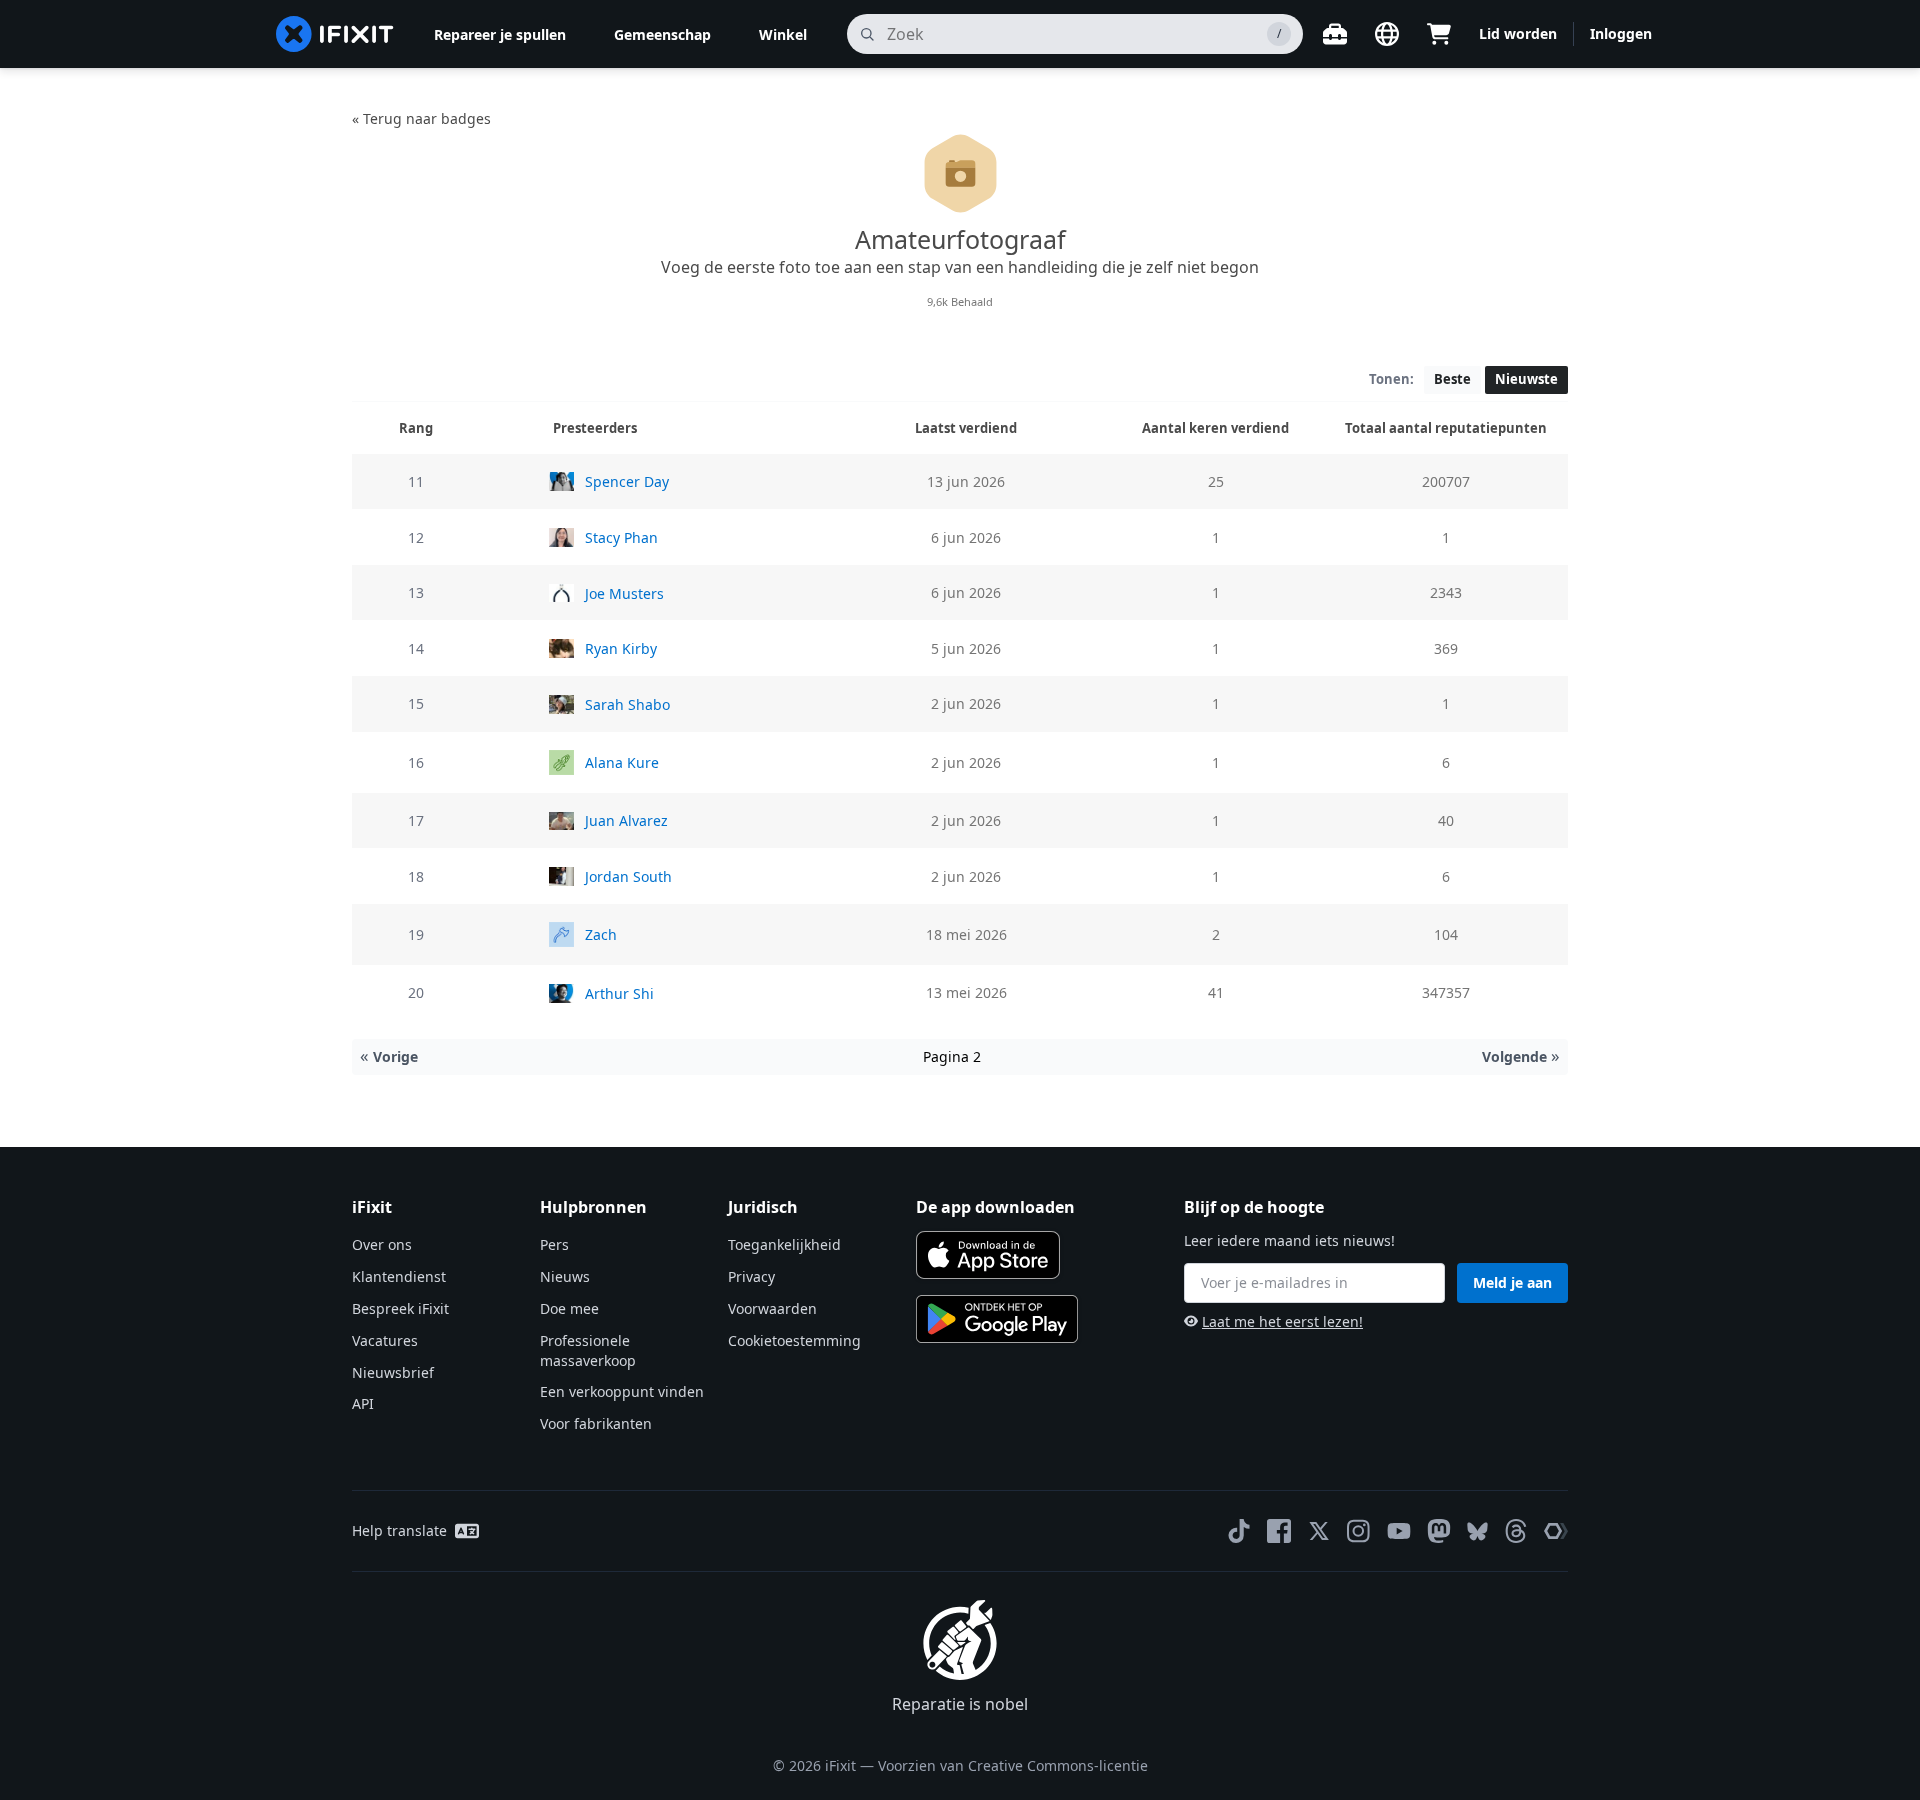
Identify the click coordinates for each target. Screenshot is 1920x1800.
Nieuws (565, 1276)
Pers (554, 1244)
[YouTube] (1399, 1531)
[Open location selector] (1387, 34)
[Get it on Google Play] (997, 1319)
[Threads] (1516, 1531)
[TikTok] (1239, 1531)
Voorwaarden (772, 1308)
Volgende (1521, 1056)
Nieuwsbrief (393, 1372)
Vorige (389, 1056)
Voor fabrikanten (596, 1423)
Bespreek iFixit (400, 1308)
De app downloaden (995, 1207)
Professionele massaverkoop (588, 1350)
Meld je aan (1512, 1282)
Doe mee (569, 1308)
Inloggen (1621, 33)
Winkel (783, 34)
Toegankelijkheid (784, 1244)
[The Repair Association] (1556, 1531)
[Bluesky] (1477, 1531)
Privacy (751, 1276)
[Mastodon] (1439, 1531)
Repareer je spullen (500, 34)
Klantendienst (399, 1276)
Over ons (382, 1244)
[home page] (335, 34)
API (363, 1403)
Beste (1452, 379)
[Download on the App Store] (988, 1255)
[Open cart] (1439, 34)
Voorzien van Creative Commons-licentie (1013, 1765)
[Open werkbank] (1335, 34)
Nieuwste (1526, 379)
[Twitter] (1319, 1531)
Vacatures (385, 1340)
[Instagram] (1359, 1531)
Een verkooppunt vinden (622, 1391)
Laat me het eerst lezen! (1282, 1321)
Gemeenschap (662, 34)
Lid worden (1518, 33)
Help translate (399, 1530)
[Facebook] (1279, 1531)
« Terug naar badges (421, 118)
